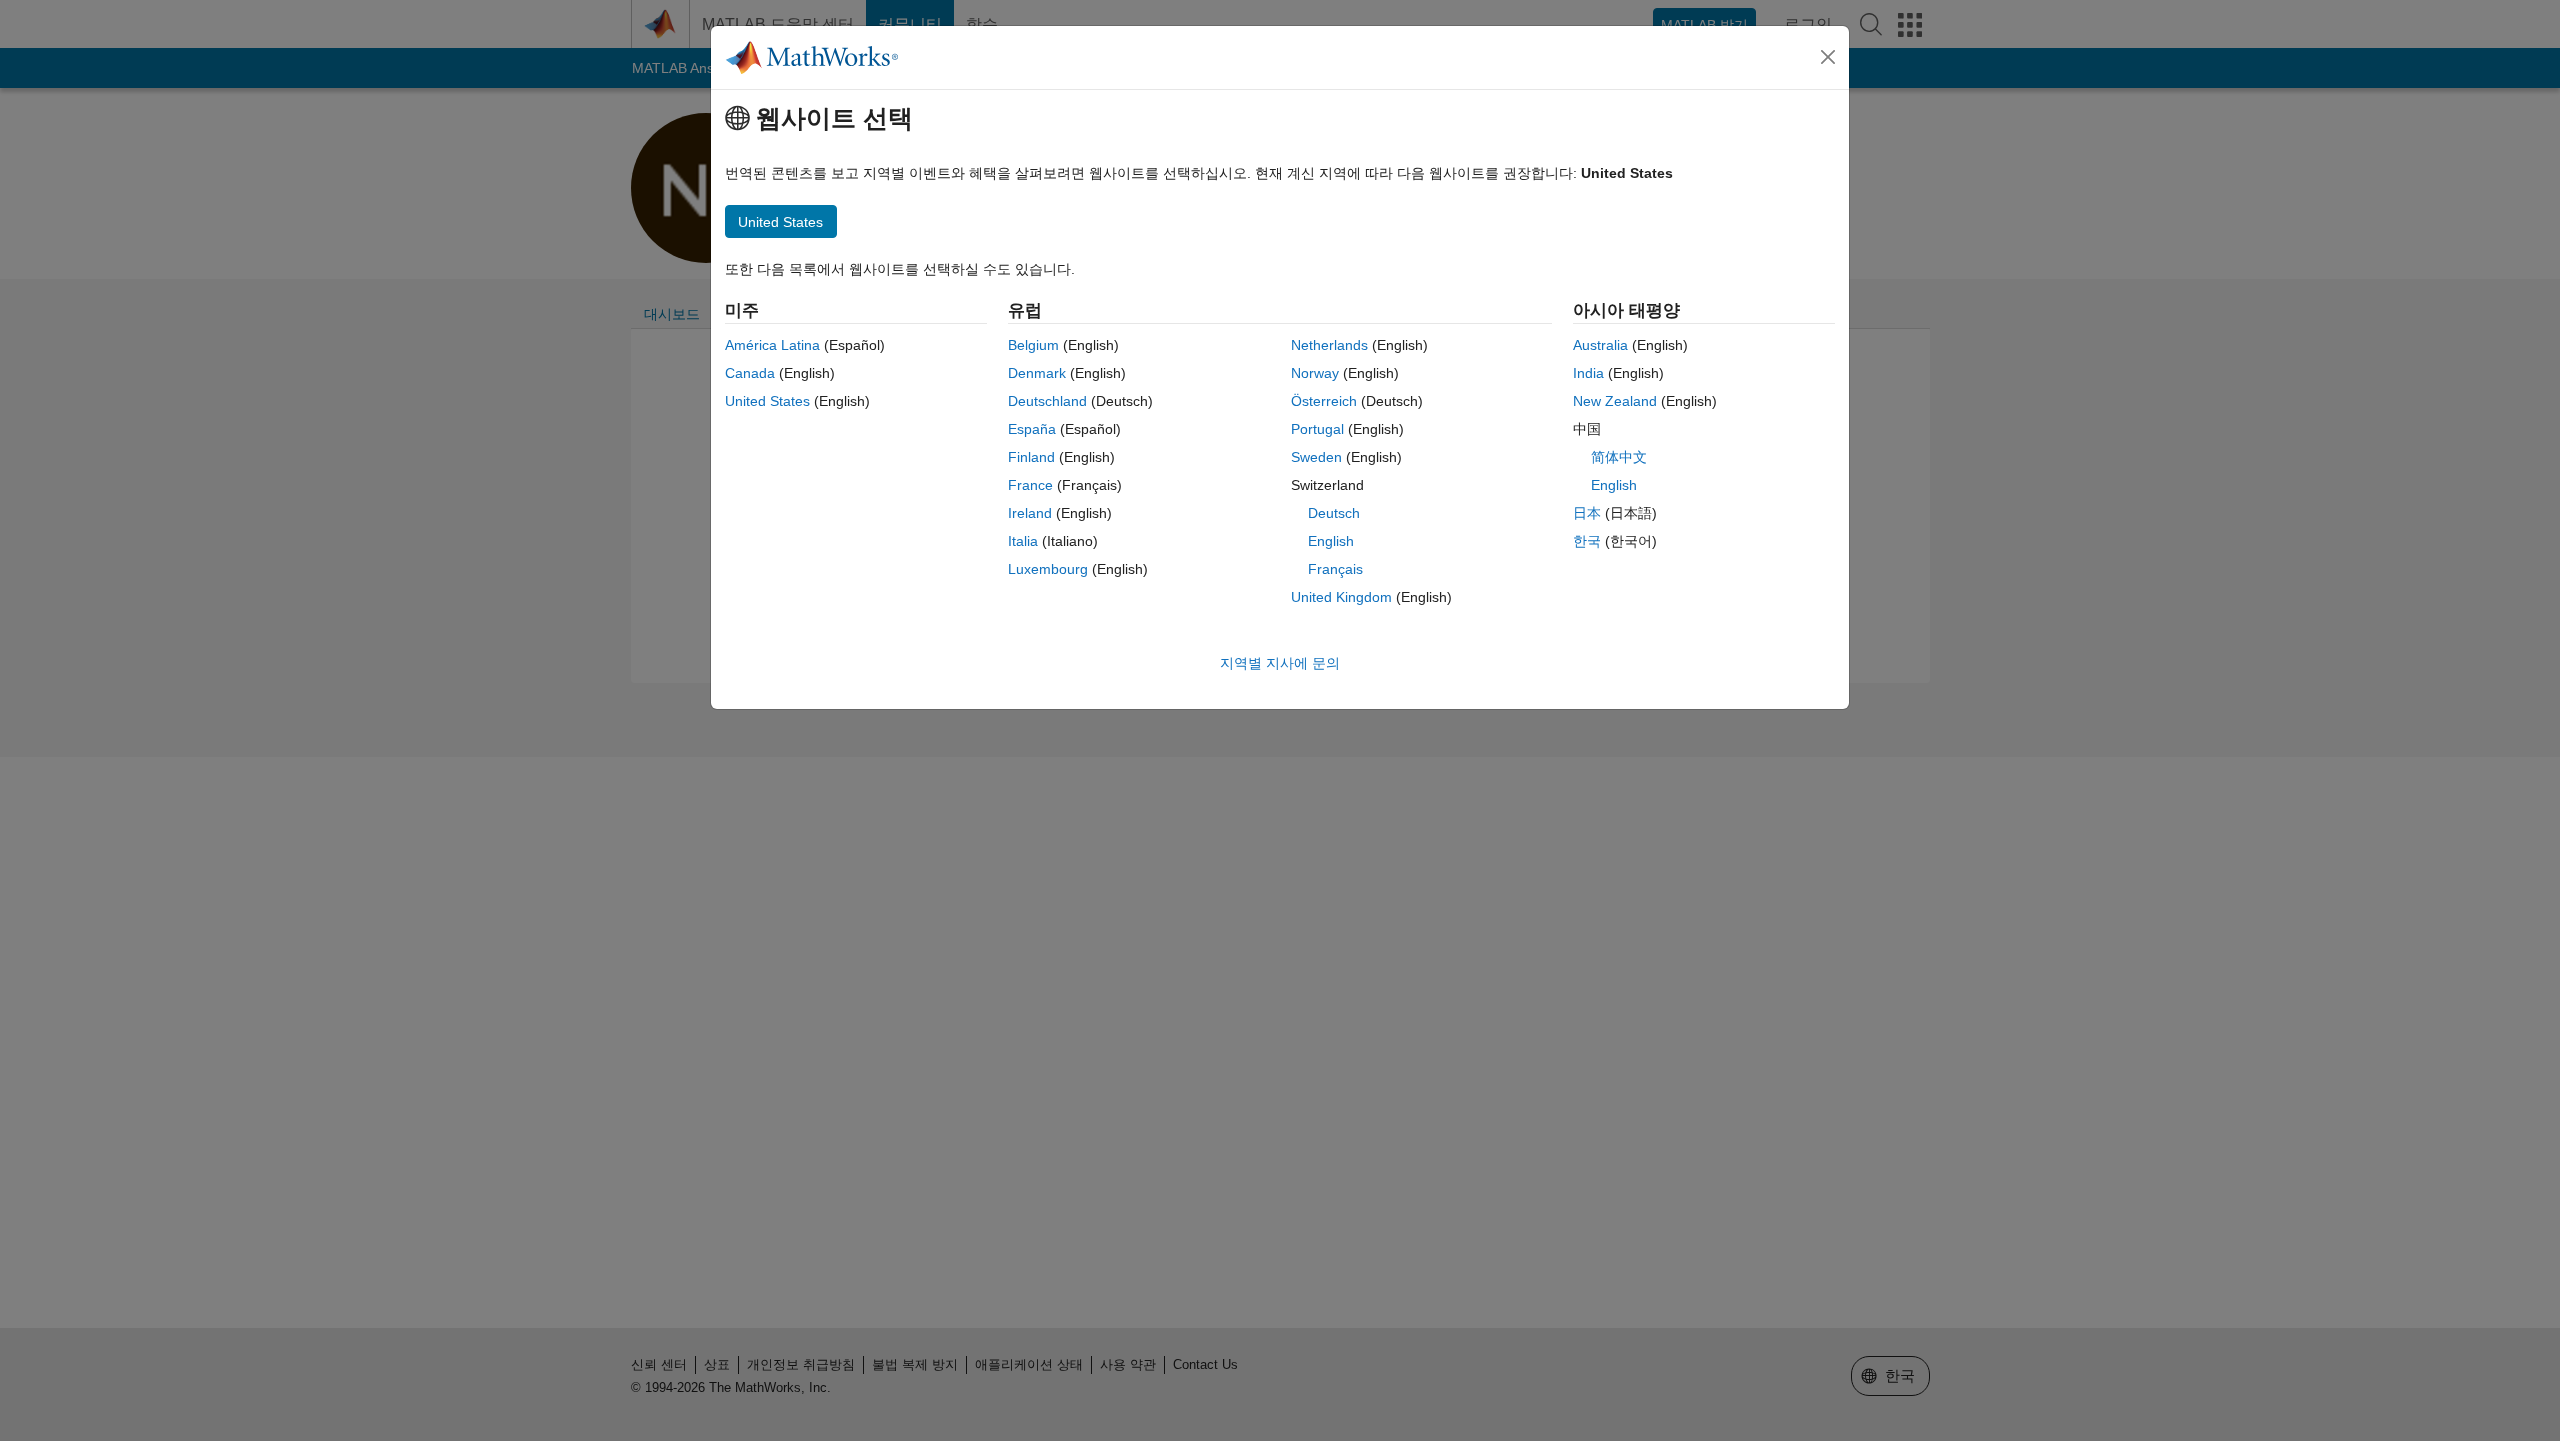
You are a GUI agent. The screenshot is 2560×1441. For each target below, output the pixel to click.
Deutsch (1334, 513)
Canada (750, 373)
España (1032, 429)
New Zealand (1615, 401)
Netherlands (1329, 345)
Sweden (1316, 457)
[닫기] (1828, 57)
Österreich (1324, 401)
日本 (1587, 513)
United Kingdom (1341, 597)
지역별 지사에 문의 (1280, 663)
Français (1335, 569)
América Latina (772, 345)
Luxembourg (1048, 569)
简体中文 (1619, 457)
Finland (1031, 457)
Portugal (1317, 429)
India (1588, 373)
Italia (1023, 541)
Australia (1600, 345)
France (1030, 485)
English (1331, 541)
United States (767, 401)
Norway (1315, 373)
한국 (1587, 541)
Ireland (1030, 513)
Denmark (1037, 373)
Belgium (1033, 345)
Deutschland (1047, 401)
